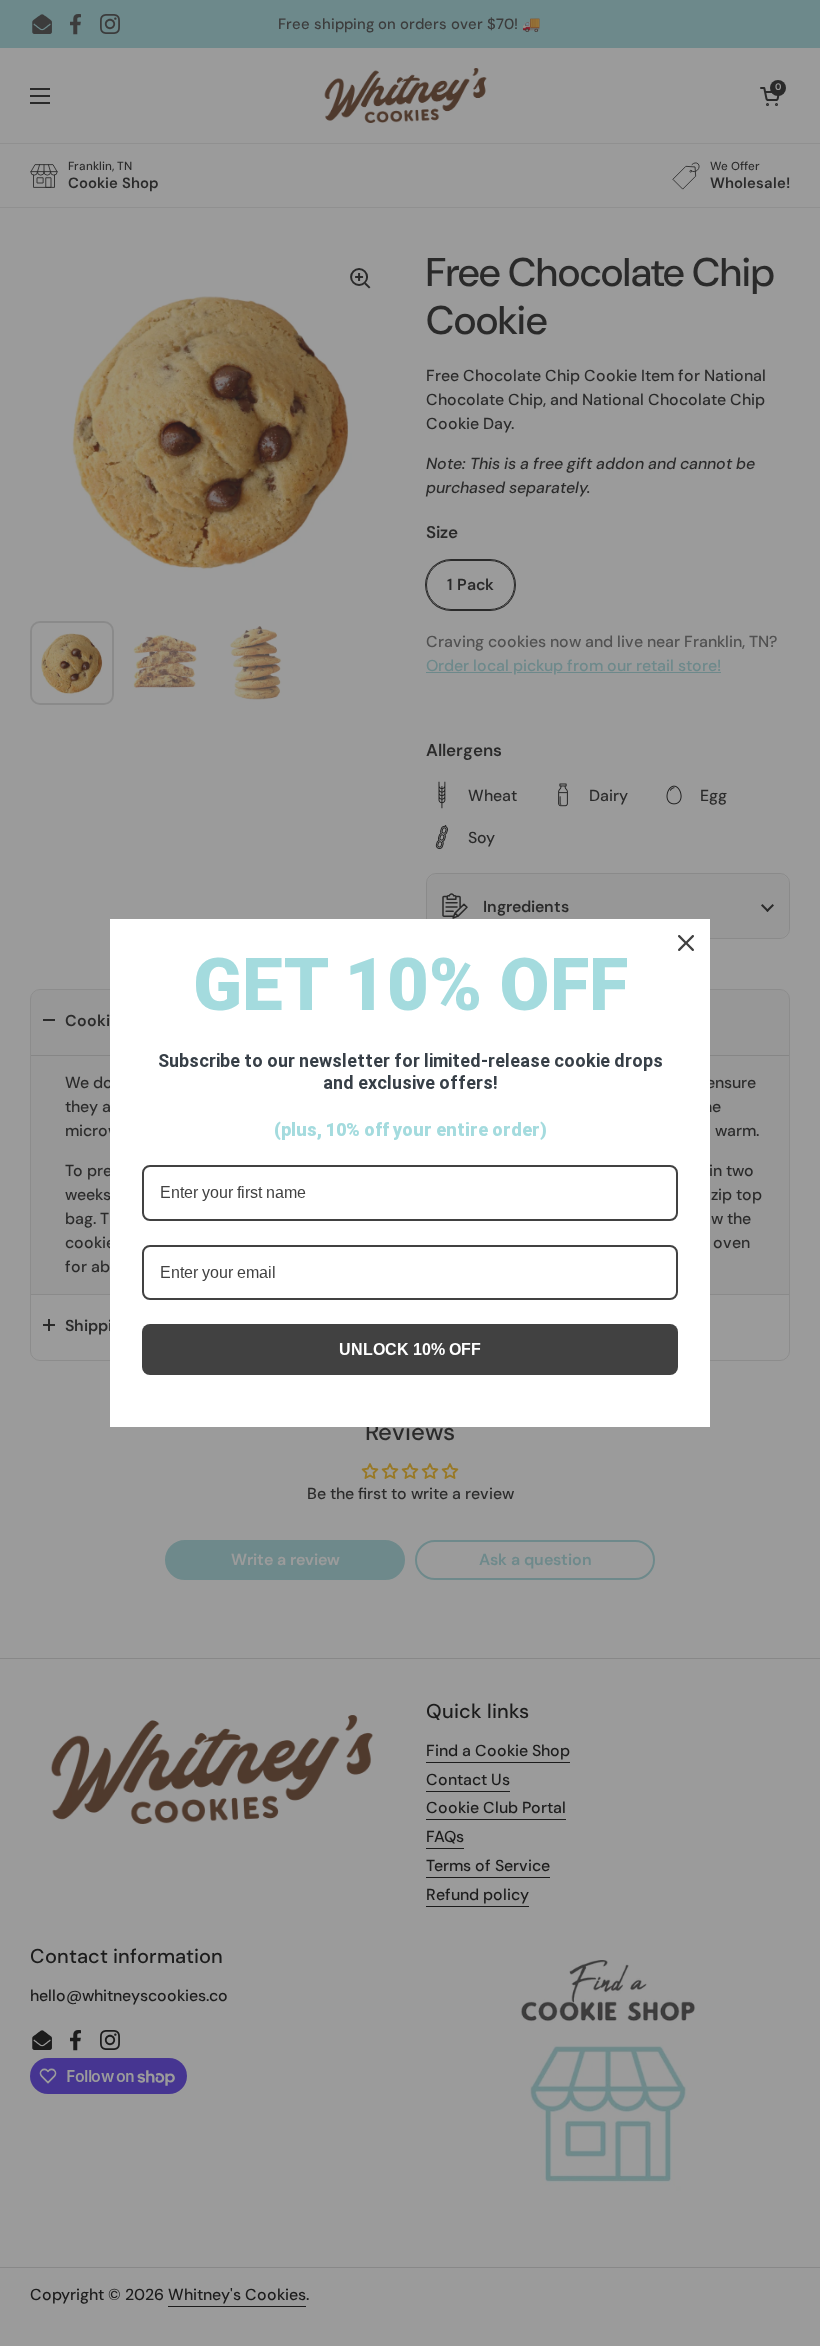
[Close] (686, 943)
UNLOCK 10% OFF (410, 1349)
